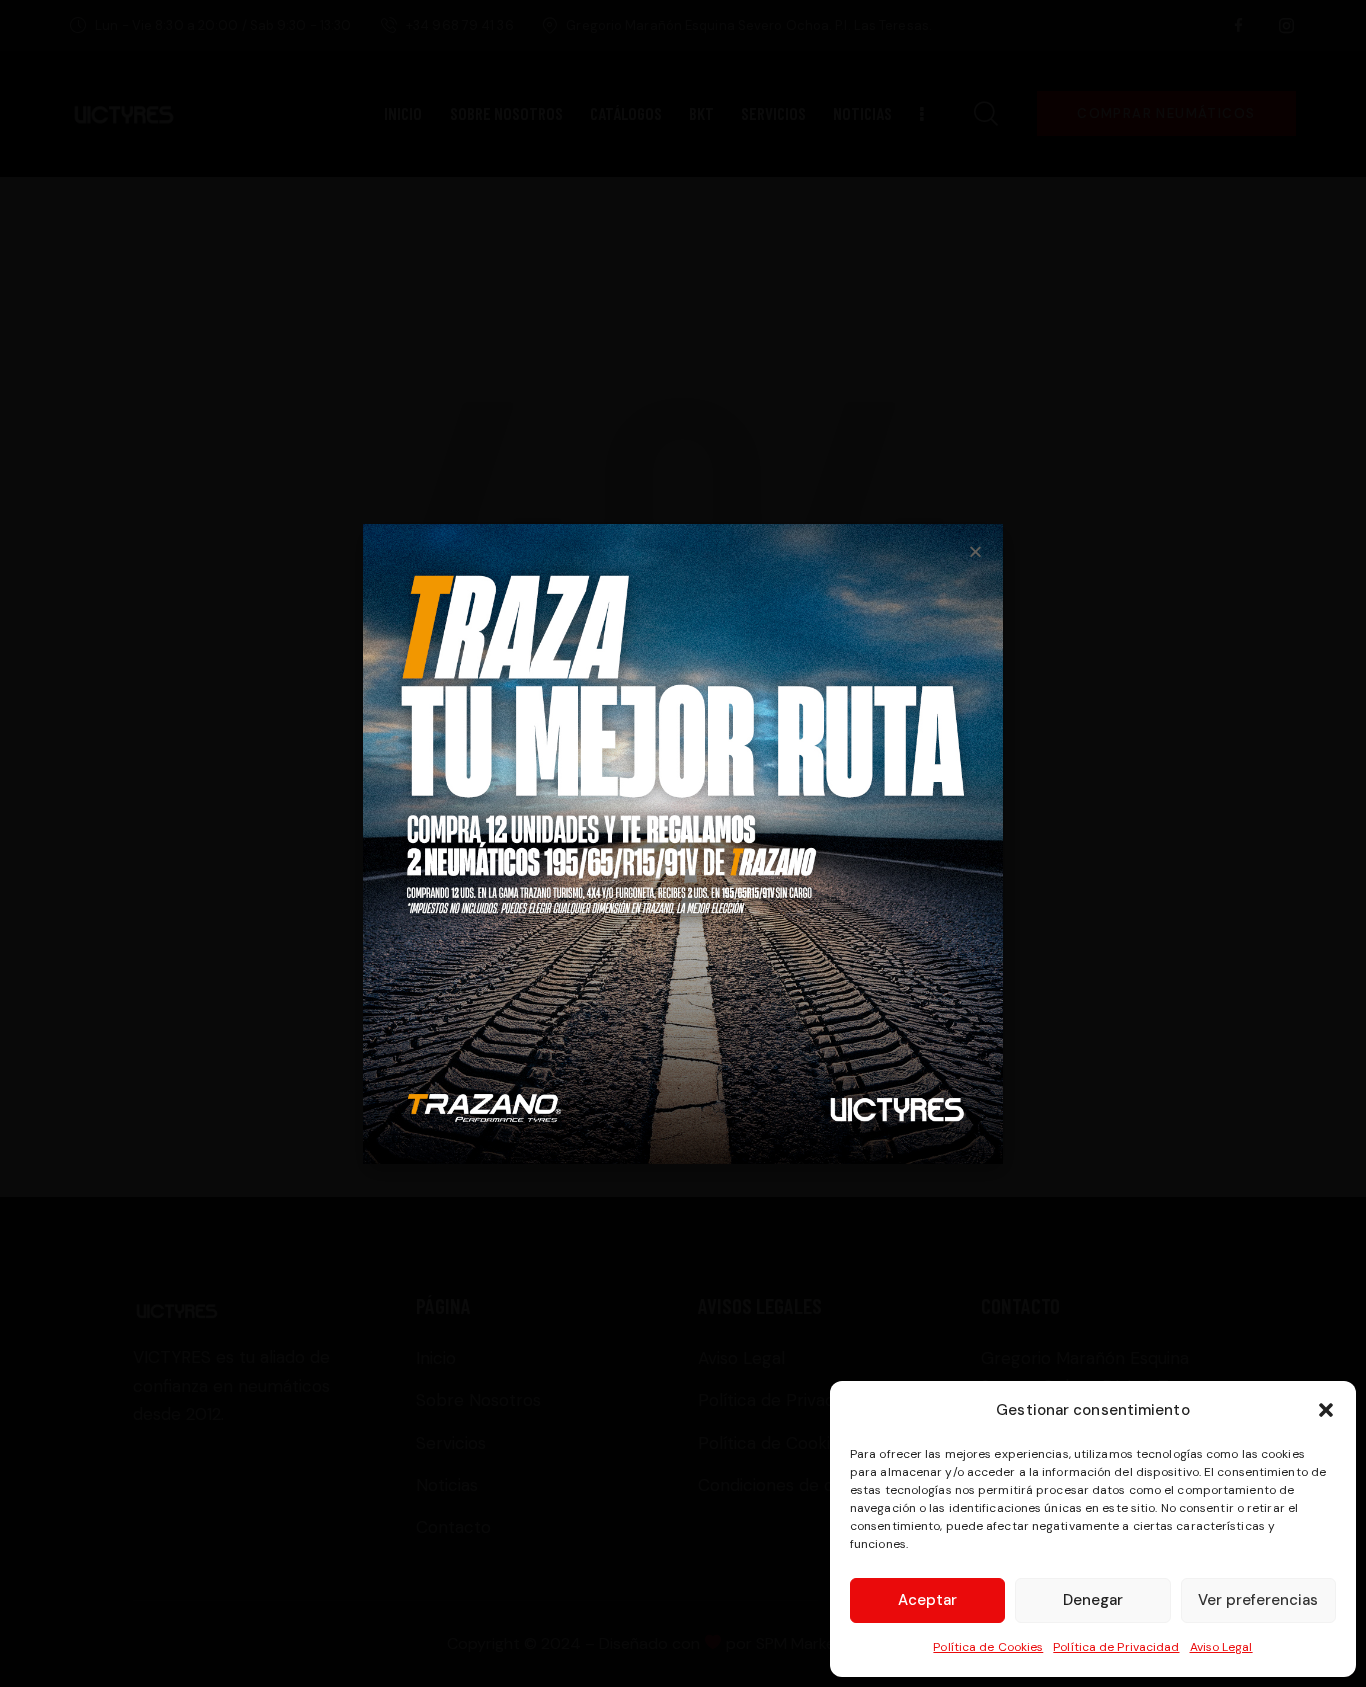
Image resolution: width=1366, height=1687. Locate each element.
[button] (1326, 1410)
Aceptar (927, 1600)
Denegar (1093, 1600)
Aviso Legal (1221, 1647)
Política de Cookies (988, 1647)
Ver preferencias (1258, 1600)
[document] (683, 843)
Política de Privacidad (1116, 1647)
